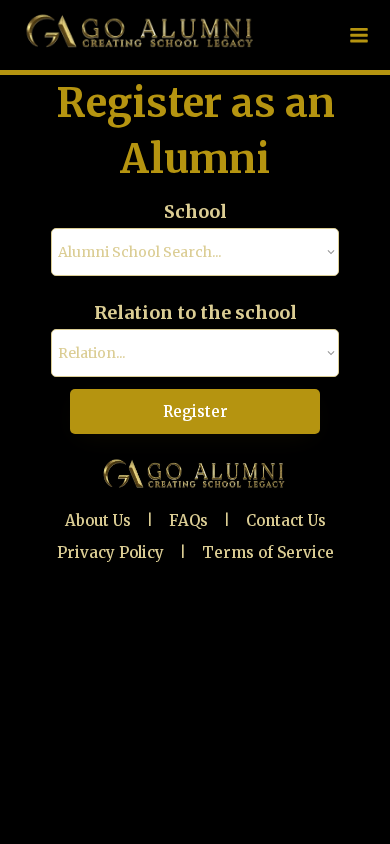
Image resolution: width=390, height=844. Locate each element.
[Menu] (359, 35)
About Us (98, 520)
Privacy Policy (110, 552)
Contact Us (286, 520)
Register (195, 411)
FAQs (188, 520)
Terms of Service (268, 552)
